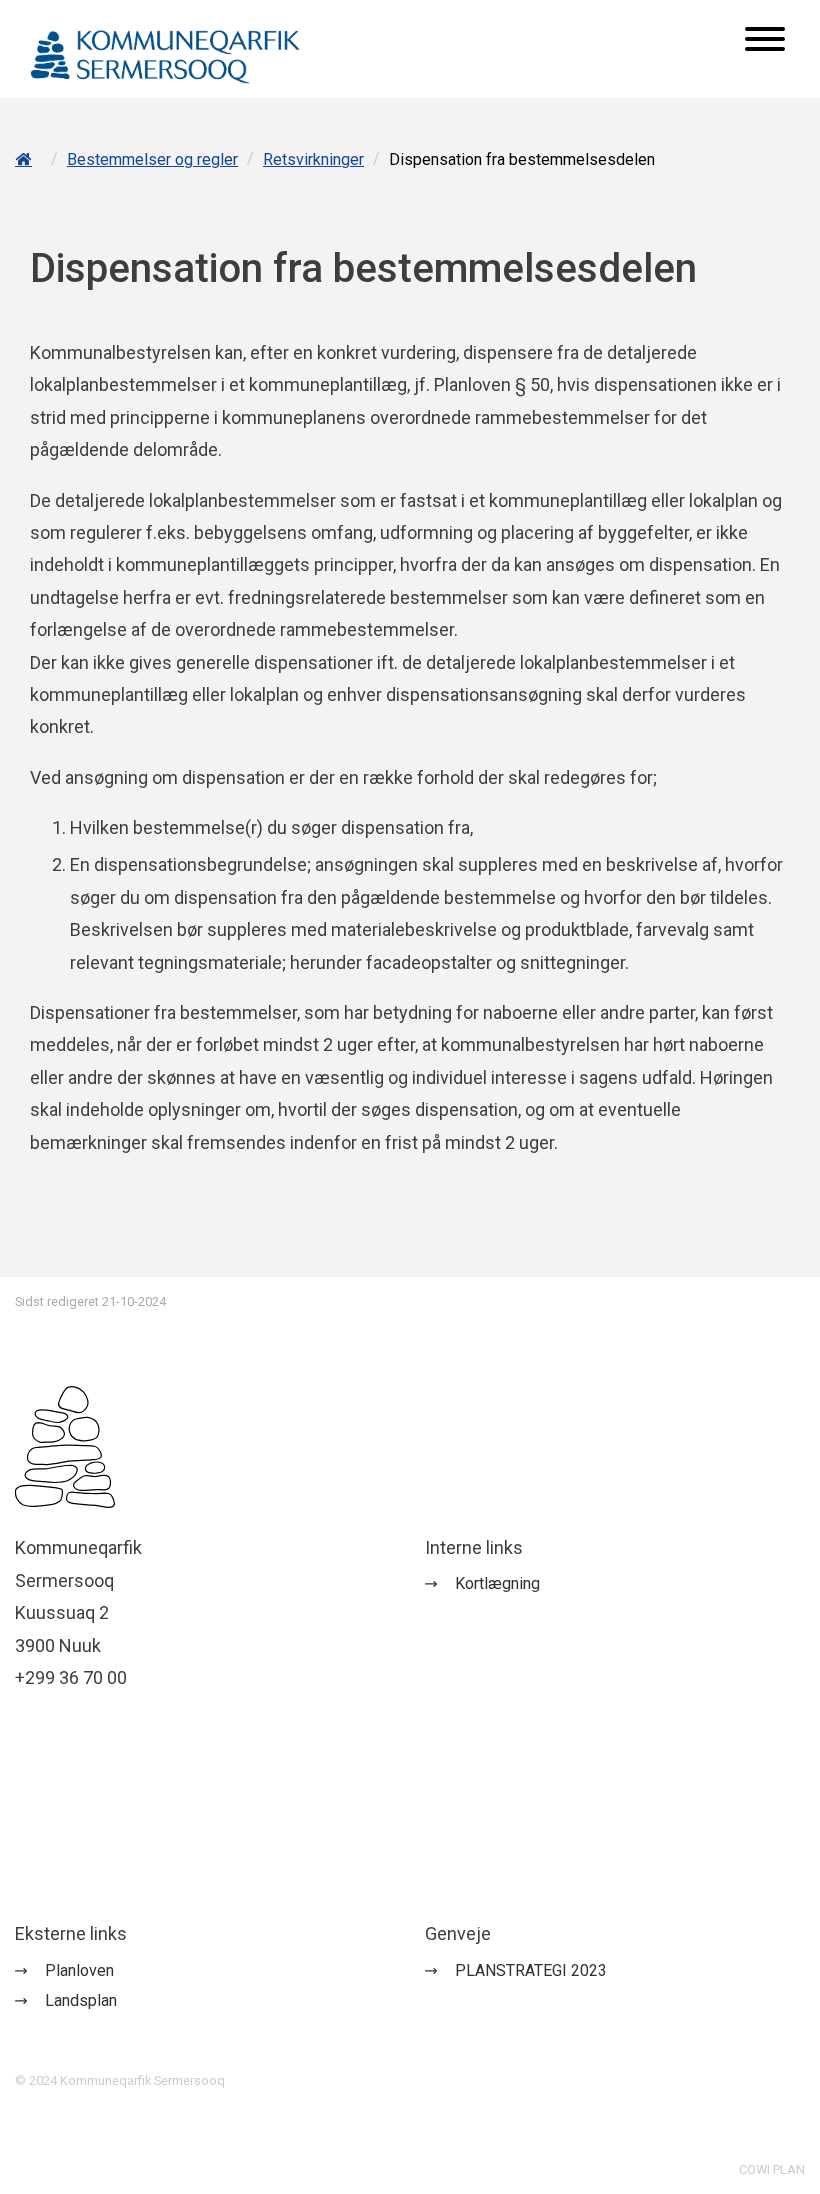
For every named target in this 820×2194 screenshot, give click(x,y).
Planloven (79, 1970)
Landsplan (81, 2000)
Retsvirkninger (313, 159)
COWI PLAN (772, 2169)
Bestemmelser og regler (152, 159)
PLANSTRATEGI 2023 (531, 1970)
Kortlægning (497, 1583)
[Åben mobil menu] (765, 41)
